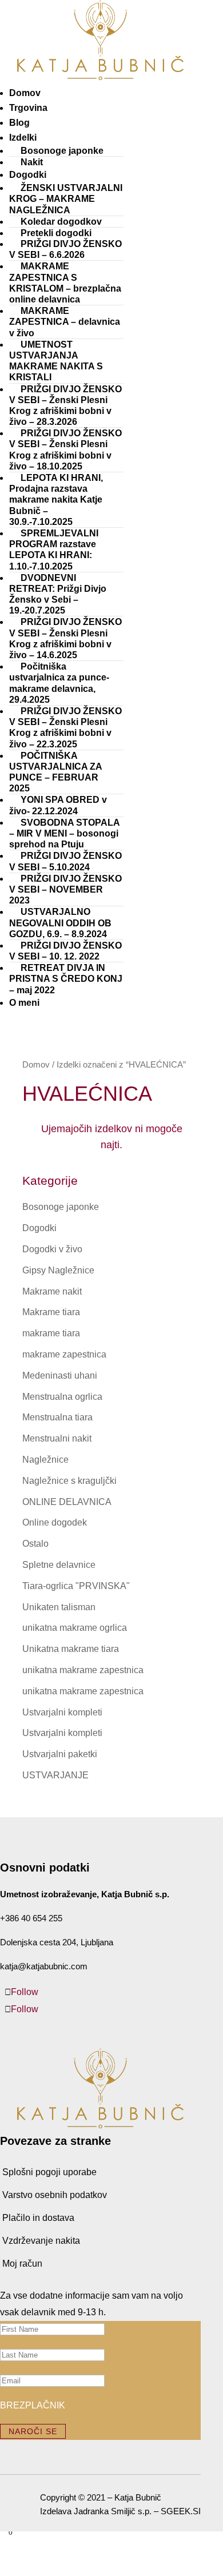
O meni (24, 1003)
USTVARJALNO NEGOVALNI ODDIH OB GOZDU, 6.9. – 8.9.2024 (60, 923)
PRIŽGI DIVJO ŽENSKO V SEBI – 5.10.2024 (65, 861)
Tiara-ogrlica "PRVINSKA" (76, 1586)
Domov (25, 93)
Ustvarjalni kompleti (62, 1712)
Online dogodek (55, 1522)
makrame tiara (51, 1333)
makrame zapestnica (64, 1354)
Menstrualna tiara (57, 1417)
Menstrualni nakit (57, 1438)
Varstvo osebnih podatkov (55, 2195)
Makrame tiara (51, 1312)
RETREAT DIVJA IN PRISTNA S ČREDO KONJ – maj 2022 (66, 979)
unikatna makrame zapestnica (83, 1670)
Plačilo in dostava (38, 2218)
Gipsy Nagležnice (58, 1270)
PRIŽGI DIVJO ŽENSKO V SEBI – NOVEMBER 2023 (65, 889)
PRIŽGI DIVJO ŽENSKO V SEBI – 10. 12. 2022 (65, 951)
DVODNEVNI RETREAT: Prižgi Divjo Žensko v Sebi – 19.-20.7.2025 (58, 594)
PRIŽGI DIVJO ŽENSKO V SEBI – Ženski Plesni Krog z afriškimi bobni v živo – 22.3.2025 (65, 728)
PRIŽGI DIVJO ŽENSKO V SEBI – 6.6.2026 (65, 249)
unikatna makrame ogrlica (75, 1628)
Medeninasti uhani (60, 1375)
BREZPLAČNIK (33, 2405)
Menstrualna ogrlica (62, 1397)
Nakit (32, 162)
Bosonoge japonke (62, 151)
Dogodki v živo (52, 1249)
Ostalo (35, 1544)
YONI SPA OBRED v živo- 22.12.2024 (58, 805)
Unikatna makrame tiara (71, 1649)
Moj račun (22, 2264)
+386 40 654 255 (31, 1918)
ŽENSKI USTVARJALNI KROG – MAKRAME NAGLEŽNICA (66, 199)
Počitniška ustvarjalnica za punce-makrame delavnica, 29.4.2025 (59, 683)
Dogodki (39, 1228)
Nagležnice (45, 1460)
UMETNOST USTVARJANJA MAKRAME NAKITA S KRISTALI (56, 361)
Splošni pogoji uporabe (49, 2172)
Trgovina (28, 108)
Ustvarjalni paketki (60, 1754)
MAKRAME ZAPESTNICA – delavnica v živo (65, 322)
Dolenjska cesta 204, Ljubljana (57, 1942)
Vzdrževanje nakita (41, 2241)
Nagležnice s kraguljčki (69, 1481)
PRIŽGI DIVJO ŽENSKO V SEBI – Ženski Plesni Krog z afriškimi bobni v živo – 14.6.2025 (65, 638)
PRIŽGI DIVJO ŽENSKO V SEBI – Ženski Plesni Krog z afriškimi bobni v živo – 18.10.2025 (65, 450)
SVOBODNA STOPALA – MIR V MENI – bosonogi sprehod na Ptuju (64, 833)
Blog (19, 123)
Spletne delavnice (59, 1565)
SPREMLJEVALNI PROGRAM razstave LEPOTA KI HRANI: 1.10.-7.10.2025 (54, 550)
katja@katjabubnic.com (44, 1966)
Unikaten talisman (59, 1607)
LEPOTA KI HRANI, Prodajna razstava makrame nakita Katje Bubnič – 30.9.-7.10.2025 (56, 500)
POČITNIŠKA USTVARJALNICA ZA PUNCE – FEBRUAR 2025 (55, 772)
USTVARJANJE (55, 1775)
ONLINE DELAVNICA (67, 1502)
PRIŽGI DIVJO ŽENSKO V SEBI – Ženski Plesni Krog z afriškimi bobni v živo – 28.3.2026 (65, 406)
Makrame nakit (52, 1291)
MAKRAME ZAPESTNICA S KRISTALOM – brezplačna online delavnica (65, 283)
